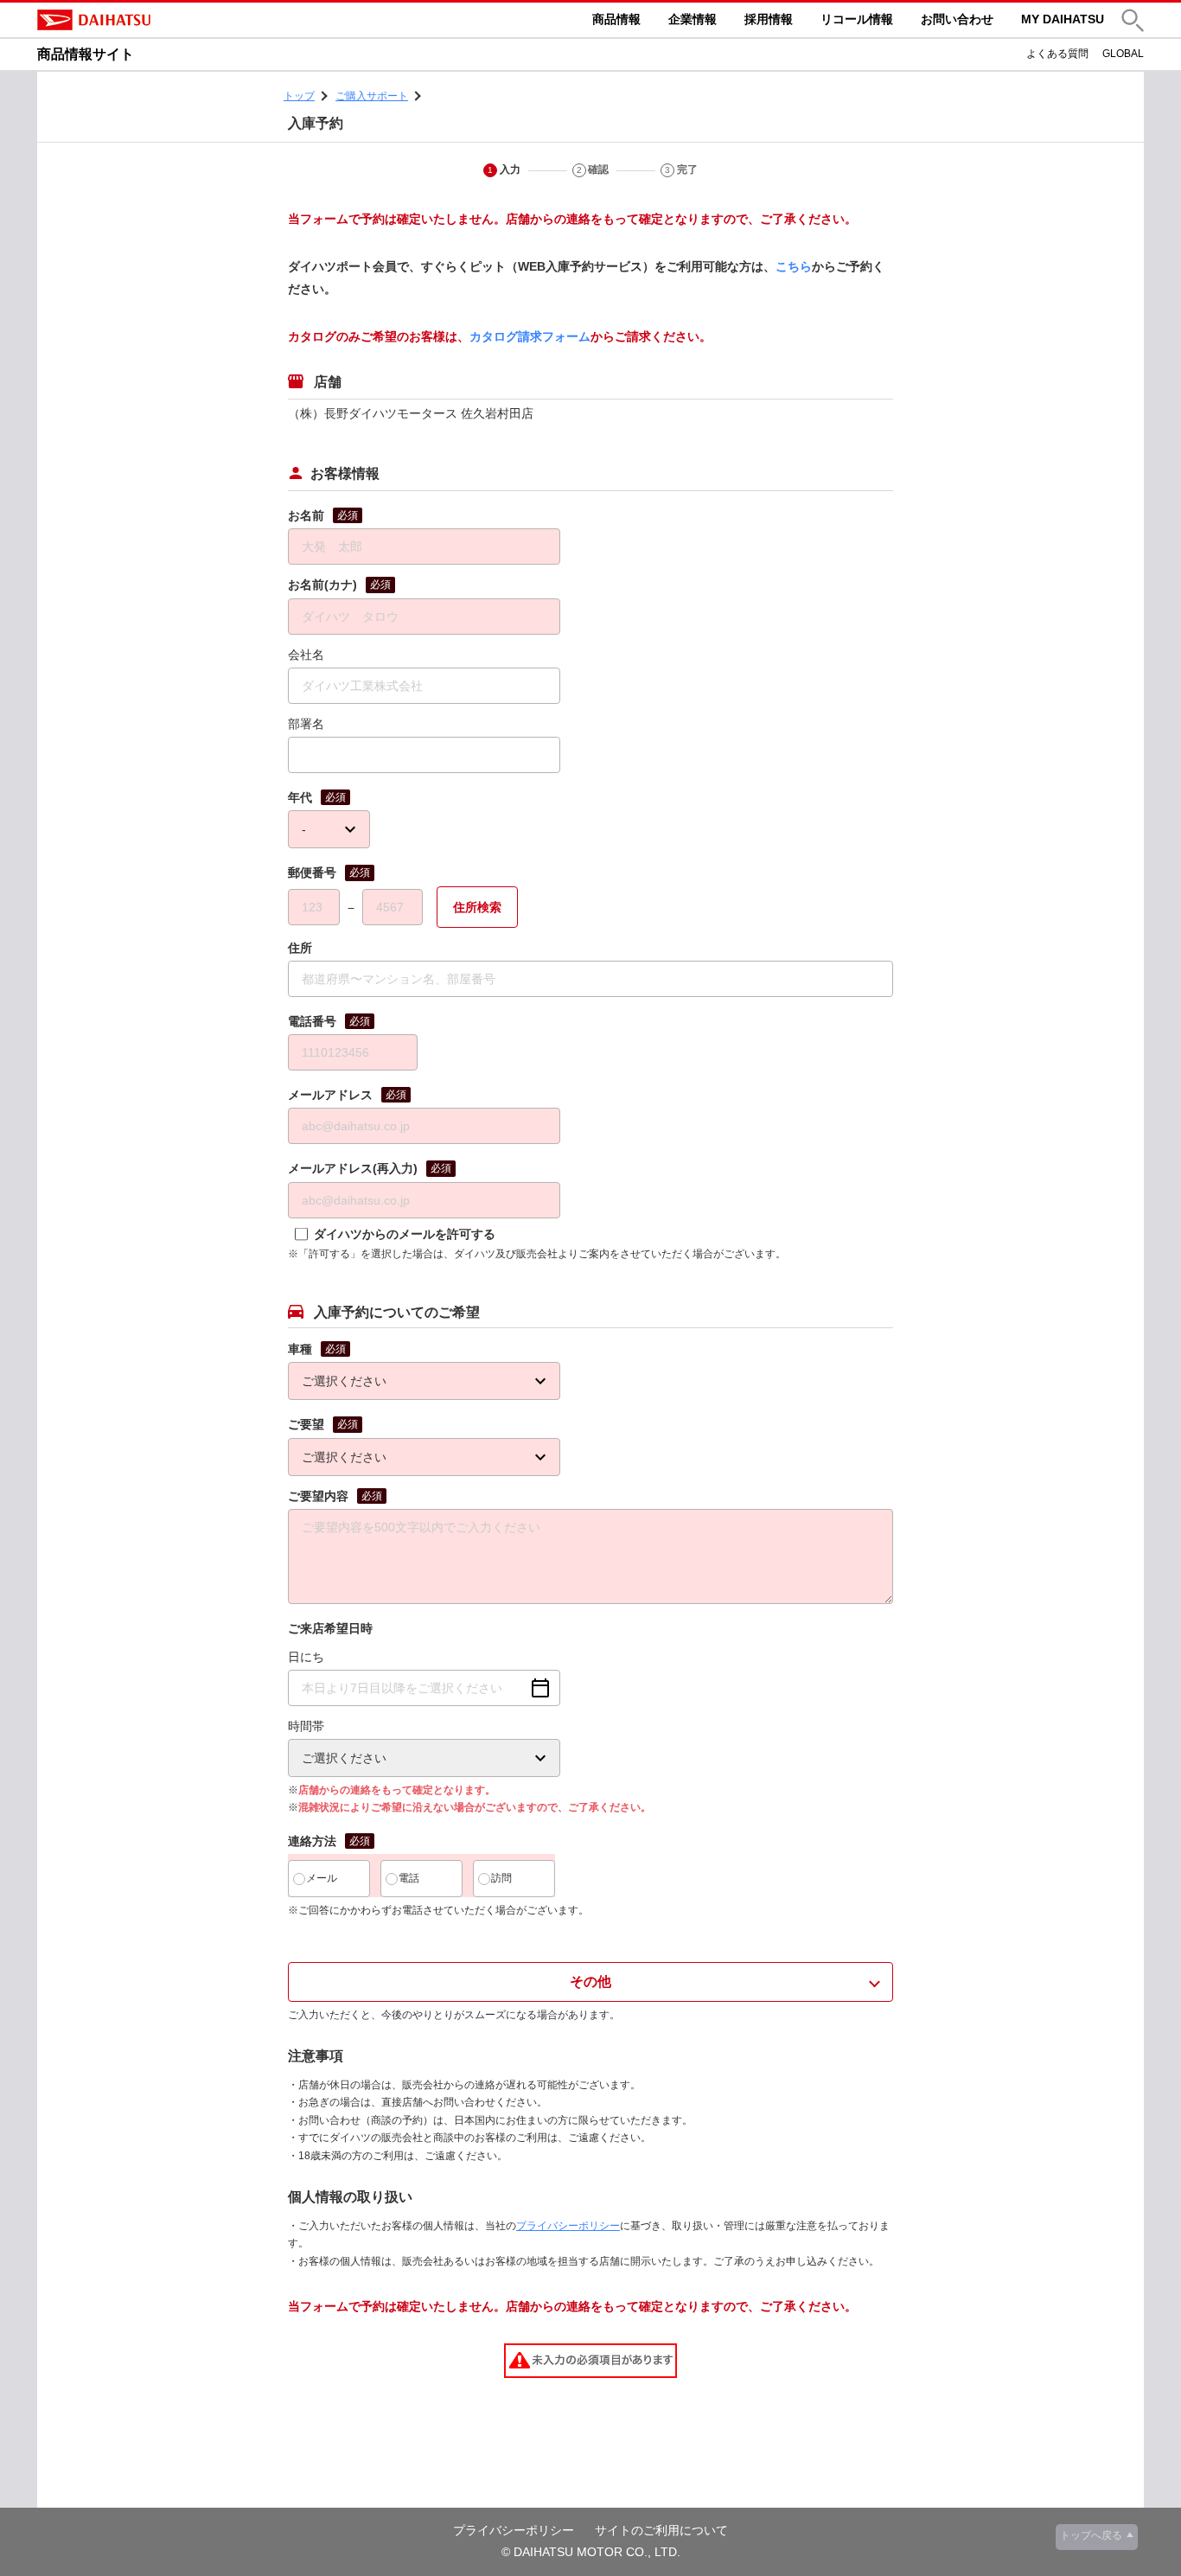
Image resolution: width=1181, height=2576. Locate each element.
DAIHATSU (167, 20)
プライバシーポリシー (568, 2226)
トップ (299, 96)
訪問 (501, 1878)
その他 (590, 1982)
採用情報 (769, 19)
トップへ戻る (1091, 2535)
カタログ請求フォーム (530, 336)
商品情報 (616, 19)
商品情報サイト (86, 54)
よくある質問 (1057, 54)
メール (322, 1878)
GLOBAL (1123, 54)
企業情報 (693, 19)
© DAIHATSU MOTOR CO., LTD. (591, 2552)
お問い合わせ (957, 19)
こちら (794, 266)
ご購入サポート (372, 96)
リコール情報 (857, 19)
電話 (409, 1878)
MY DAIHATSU (1063, 19)
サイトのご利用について (661, 2530)
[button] (1133, 20)
